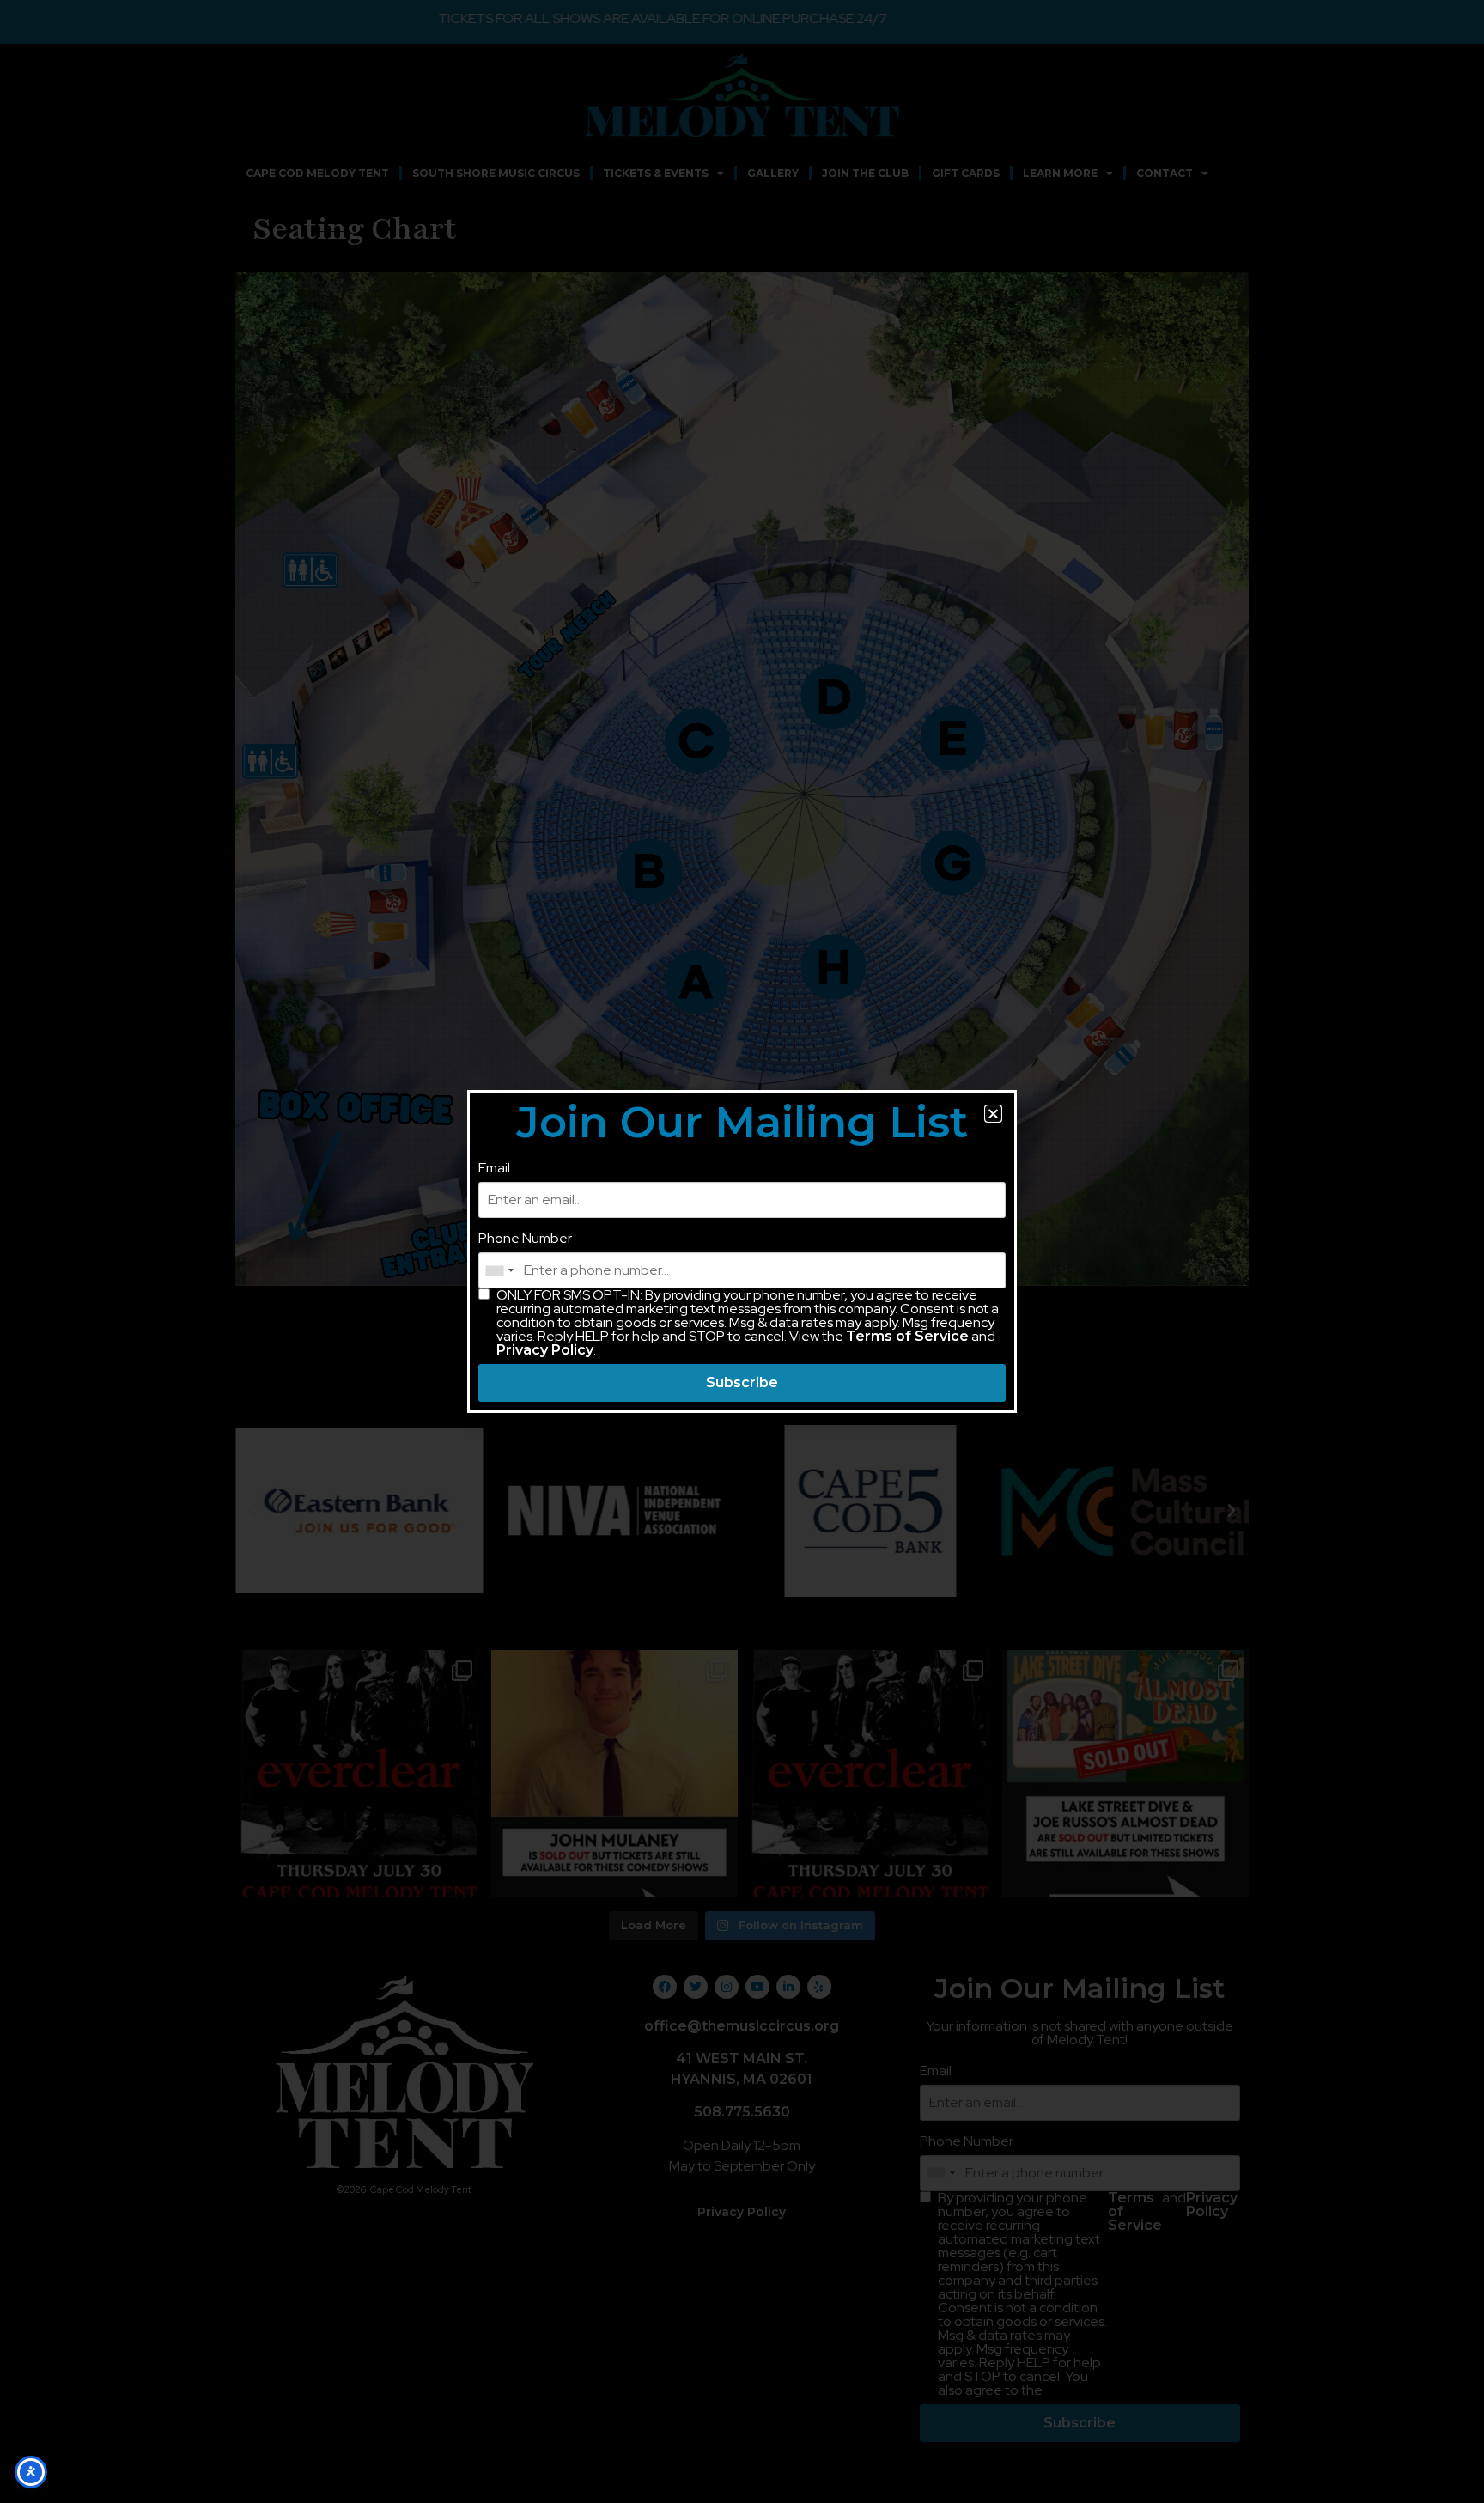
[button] (993, 1114)
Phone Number (525, 1239)
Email (494, 1168)
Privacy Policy (545, 1350)
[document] (742, 1251)
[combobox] (499, 1270)
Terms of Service (907, 1336)
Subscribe (742, 1382)
